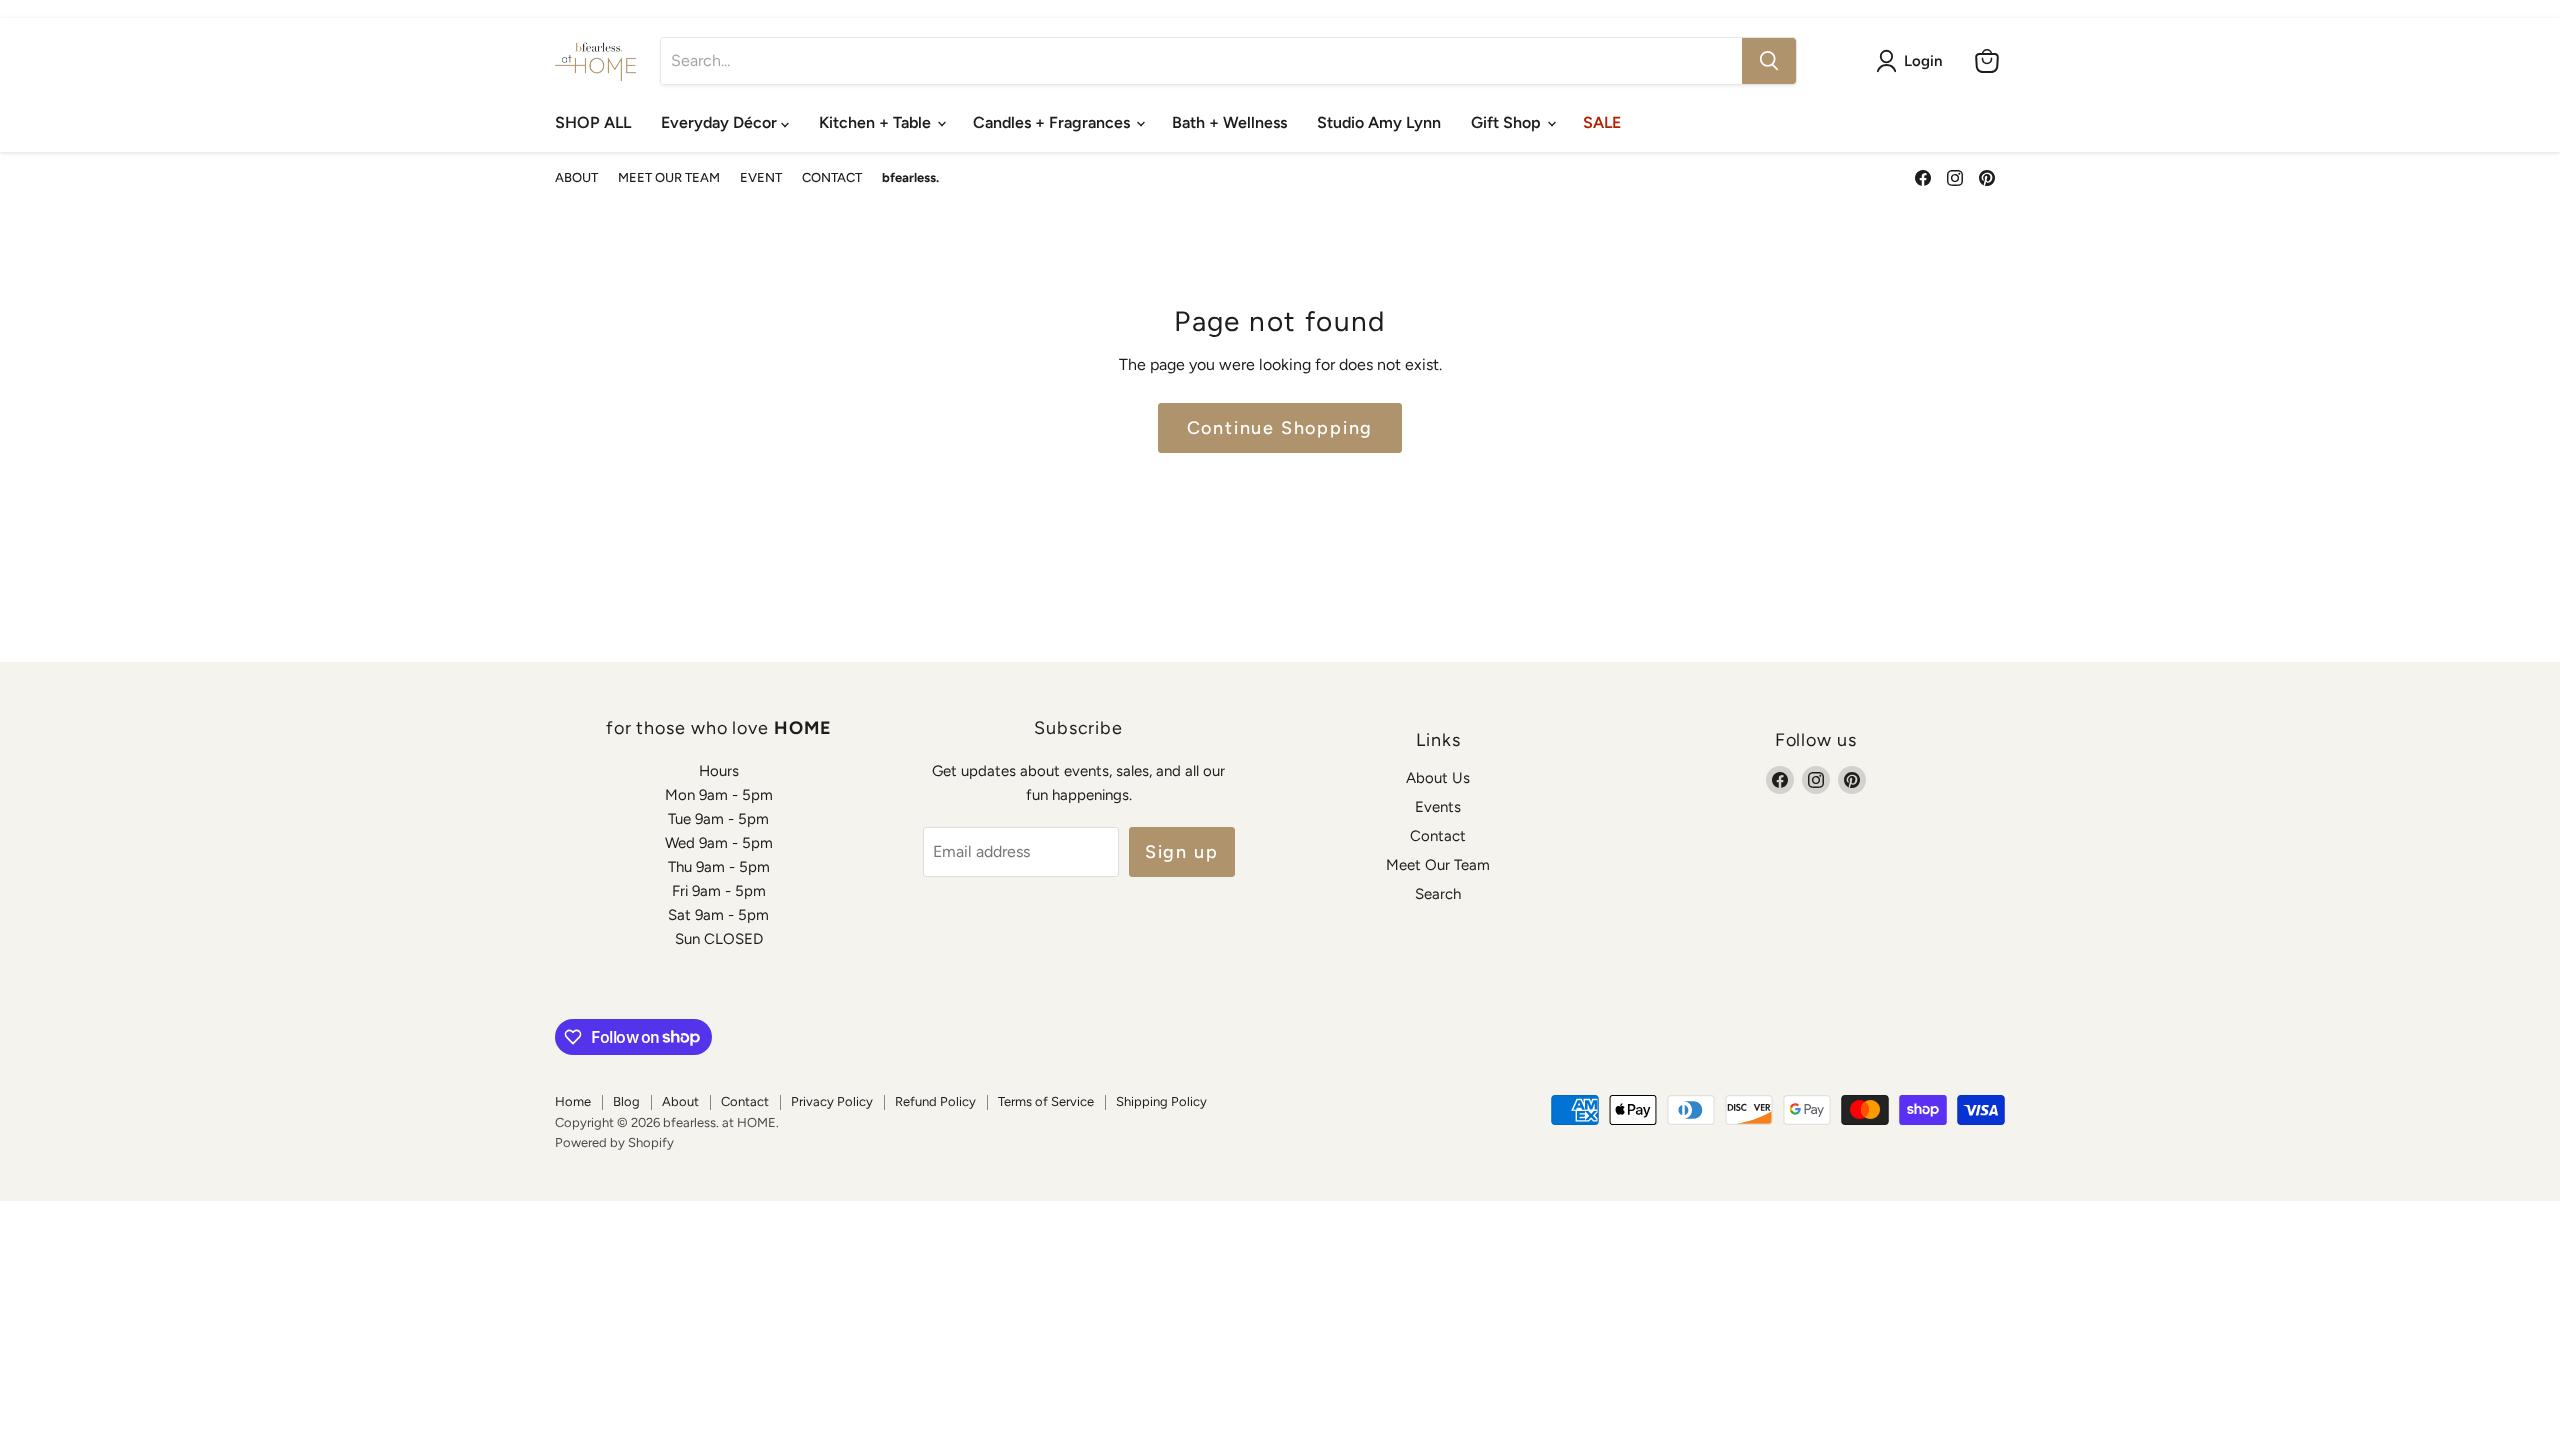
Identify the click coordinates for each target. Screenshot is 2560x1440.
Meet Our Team (1438, 865)
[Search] (1769, 61)
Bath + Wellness (1229, 122)
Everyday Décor (721, 122)
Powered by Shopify (614, 1142)
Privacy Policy (832, 1101)
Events (1438, 807)
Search (1438, 894)
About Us (1438, 778)
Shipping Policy (1161, 1101)
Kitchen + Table (877, 122)
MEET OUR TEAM (669, 178)
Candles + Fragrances (1053, 122)
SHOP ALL (593, 122)
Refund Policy (935, 1101)
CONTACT (832, 178)
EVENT (761, 178)
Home (573, 1101)
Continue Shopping (1280, 428)
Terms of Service (1046, 1101)
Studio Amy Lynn (1379, 122)
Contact (1438, 836)
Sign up (1182, 852)
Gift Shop (1508, 122)
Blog (626, 1101)
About (680, 1101)
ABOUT (576, 178)
